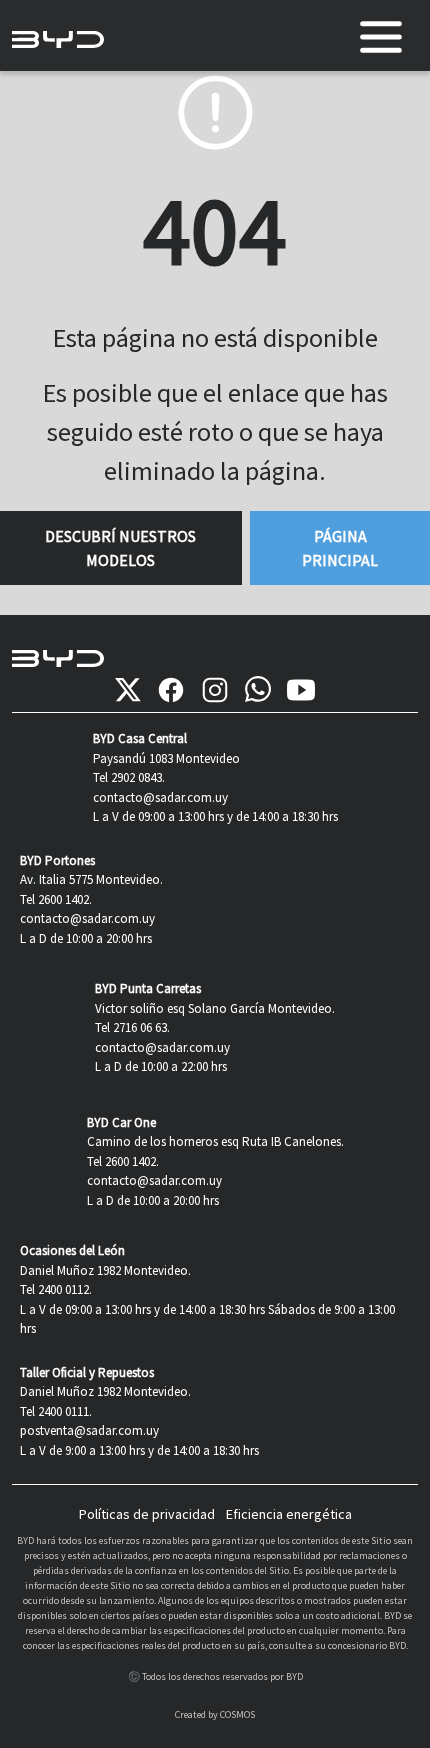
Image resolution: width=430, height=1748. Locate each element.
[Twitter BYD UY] (128, 690)
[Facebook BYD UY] (171, 690)
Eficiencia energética (289, 1514)
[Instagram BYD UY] (215, 690)
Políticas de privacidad (147, 1514)
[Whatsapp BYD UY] (258, 690)
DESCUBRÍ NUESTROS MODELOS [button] (120, 548)
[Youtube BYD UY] (301, 690)
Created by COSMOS (215, 1714)
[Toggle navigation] (381, 37)
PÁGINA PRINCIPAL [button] (340, 548)
